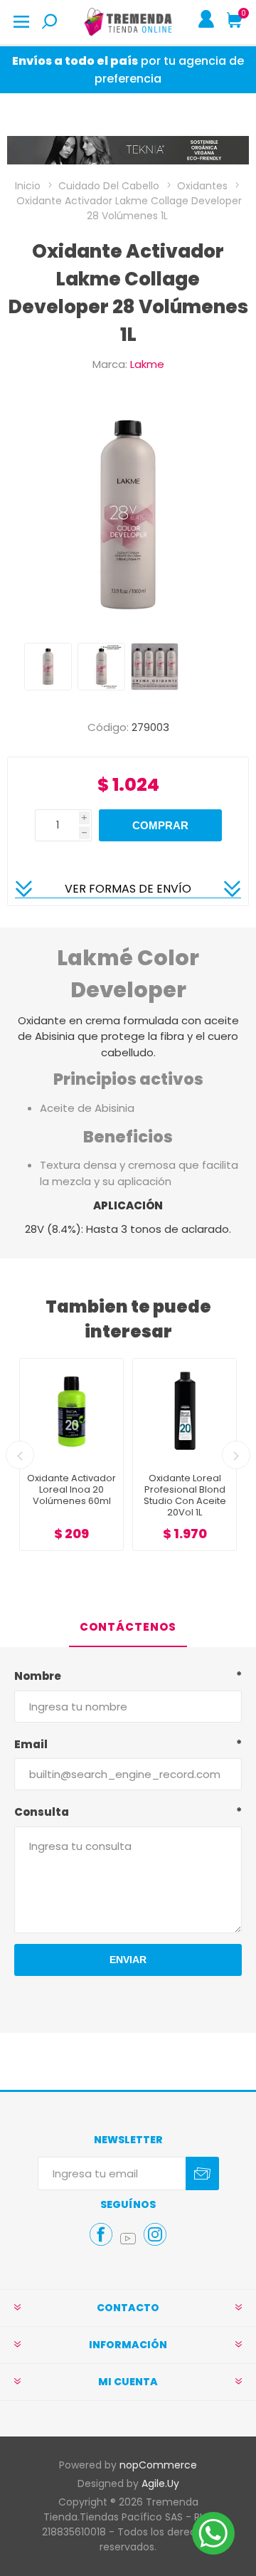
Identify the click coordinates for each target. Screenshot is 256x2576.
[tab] (128, 1628)
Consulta (42, 1812)
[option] (48, 667)
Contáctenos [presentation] (128, 1627)
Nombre (38, 1676)
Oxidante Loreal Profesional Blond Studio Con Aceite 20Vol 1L (72, 1495)
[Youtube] (128, 2239)
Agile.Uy (160, 2483)
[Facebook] (101, 2234)
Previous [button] (20, 1455)
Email (31, 1744)
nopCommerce (158, 2465)
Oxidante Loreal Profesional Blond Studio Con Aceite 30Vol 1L (185, 1495)
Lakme (147, 364)
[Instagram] (155, 2234)
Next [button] (236, 1455)
